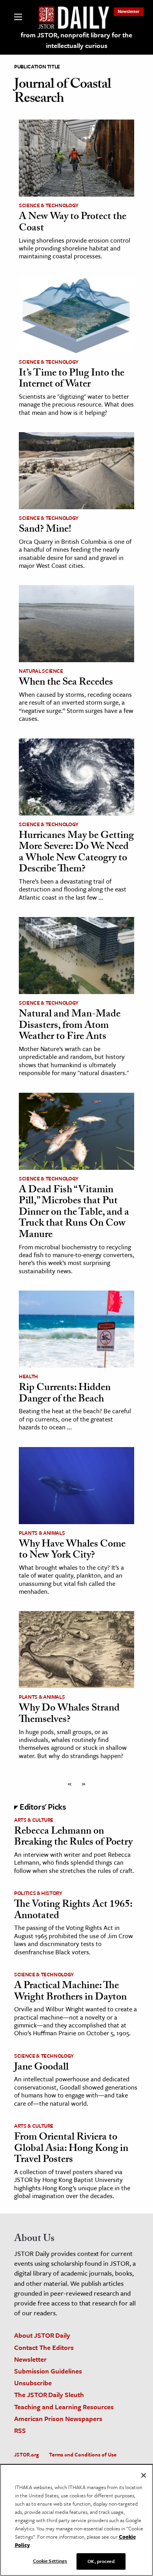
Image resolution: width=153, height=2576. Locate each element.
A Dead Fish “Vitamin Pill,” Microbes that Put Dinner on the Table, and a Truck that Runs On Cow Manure (74, 1213)
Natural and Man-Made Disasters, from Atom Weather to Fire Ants (70, 1026)
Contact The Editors (44, 2347)
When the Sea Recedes (66, 683)
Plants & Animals (42, 1533)
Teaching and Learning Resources (64, 2407)
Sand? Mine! (45, 530)
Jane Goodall (41, 2068)
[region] (76, 2520)
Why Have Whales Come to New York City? (72, 1551)
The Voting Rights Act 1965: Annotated (73, 1911)
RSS (20, 2430)
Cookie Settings (50, 2561)
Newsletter (129, 11)
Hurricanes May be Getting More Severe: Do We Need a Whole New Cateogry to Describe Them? (76, 853)
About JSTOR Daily (42, 2335)
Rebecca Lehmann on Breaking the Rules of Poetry (73, 1838)
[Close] (144, 2475)
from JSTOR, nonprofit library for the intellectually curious (76, 40)
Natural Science (41, 671)
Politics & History (38, 1893)
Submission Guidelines (48, 2371)
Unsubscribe (33, 2383)
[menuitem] (129, 11)
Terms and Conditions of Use (83, 2454)
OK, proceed (101, 2561)
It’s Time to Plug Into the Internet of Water (72, 380)
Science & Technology (49, 205)
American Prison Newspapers (58, 2419)
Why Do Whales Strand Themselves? (69, 1715)
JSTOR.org (26, 2454)
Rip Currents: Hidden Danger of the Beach (65, 1394)
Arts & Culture (34, 1820)
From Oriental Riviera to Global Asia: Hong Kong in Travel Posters (71, 2149)
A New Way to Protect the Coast (73, 223)
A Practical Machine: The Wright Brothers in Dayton (70, 1992)
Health (28, 1376)
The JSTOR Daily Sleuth (49, 2395)
